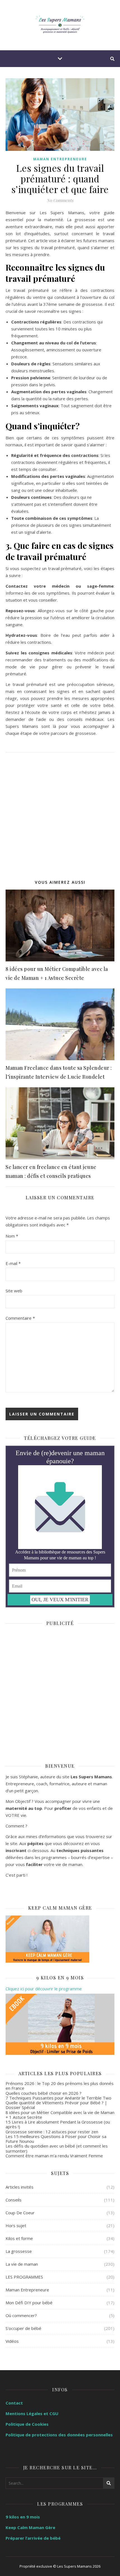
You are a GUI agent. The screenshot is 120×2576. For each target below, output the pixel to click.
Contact (14, 2403)
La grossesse (19, 2251)
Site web (14, 1291)
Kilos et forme (19, 2238)
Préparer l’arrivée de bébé (33, 2538)
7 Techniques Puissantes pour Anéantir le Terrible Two (58, 2098)
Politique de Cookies (27, 2424)
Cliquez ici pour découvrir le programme (44, 1989)
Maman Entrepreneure (60, 159)
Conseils (14, 2200)
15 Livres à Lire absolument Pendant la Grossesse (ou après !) (58, 2124)
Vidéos (12, 2341)
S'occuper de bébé (23, 2328)
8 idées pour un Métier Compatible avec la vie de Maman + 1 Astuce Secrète (60, 2115)
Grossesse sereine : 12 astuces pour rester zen (52, 2132)
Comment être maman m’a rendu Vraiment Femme (54, 2156)
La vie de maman (22, 2264)
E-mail (13, 1263)
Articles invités (20, 2187)
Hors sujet (16, 2225)
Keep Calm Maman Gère (30, 2527)
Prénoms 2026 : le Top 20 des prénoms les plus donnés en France (60, 2086)
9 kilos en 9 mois (23, 2517)
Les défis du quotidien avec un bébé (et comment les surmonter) (57, 2148)
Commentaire (20, 1318)
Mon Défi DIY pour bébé (29, 2303)
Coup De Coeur (20, 2213)
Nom (12, 1236)
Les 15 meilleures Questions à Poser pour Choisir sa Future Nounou (56, 2139)
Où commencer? (21, 2315)
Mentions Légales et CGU (32, 2413)
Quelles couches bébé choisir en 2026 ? (44, 2093)
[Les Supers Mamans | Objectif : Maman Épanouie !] (60, 25)
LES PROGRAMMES (24, 2277)
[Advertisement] (60, 813)
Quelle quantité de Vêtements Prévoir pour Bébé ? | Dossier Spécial (56, 2105)
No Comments (60, 200)
